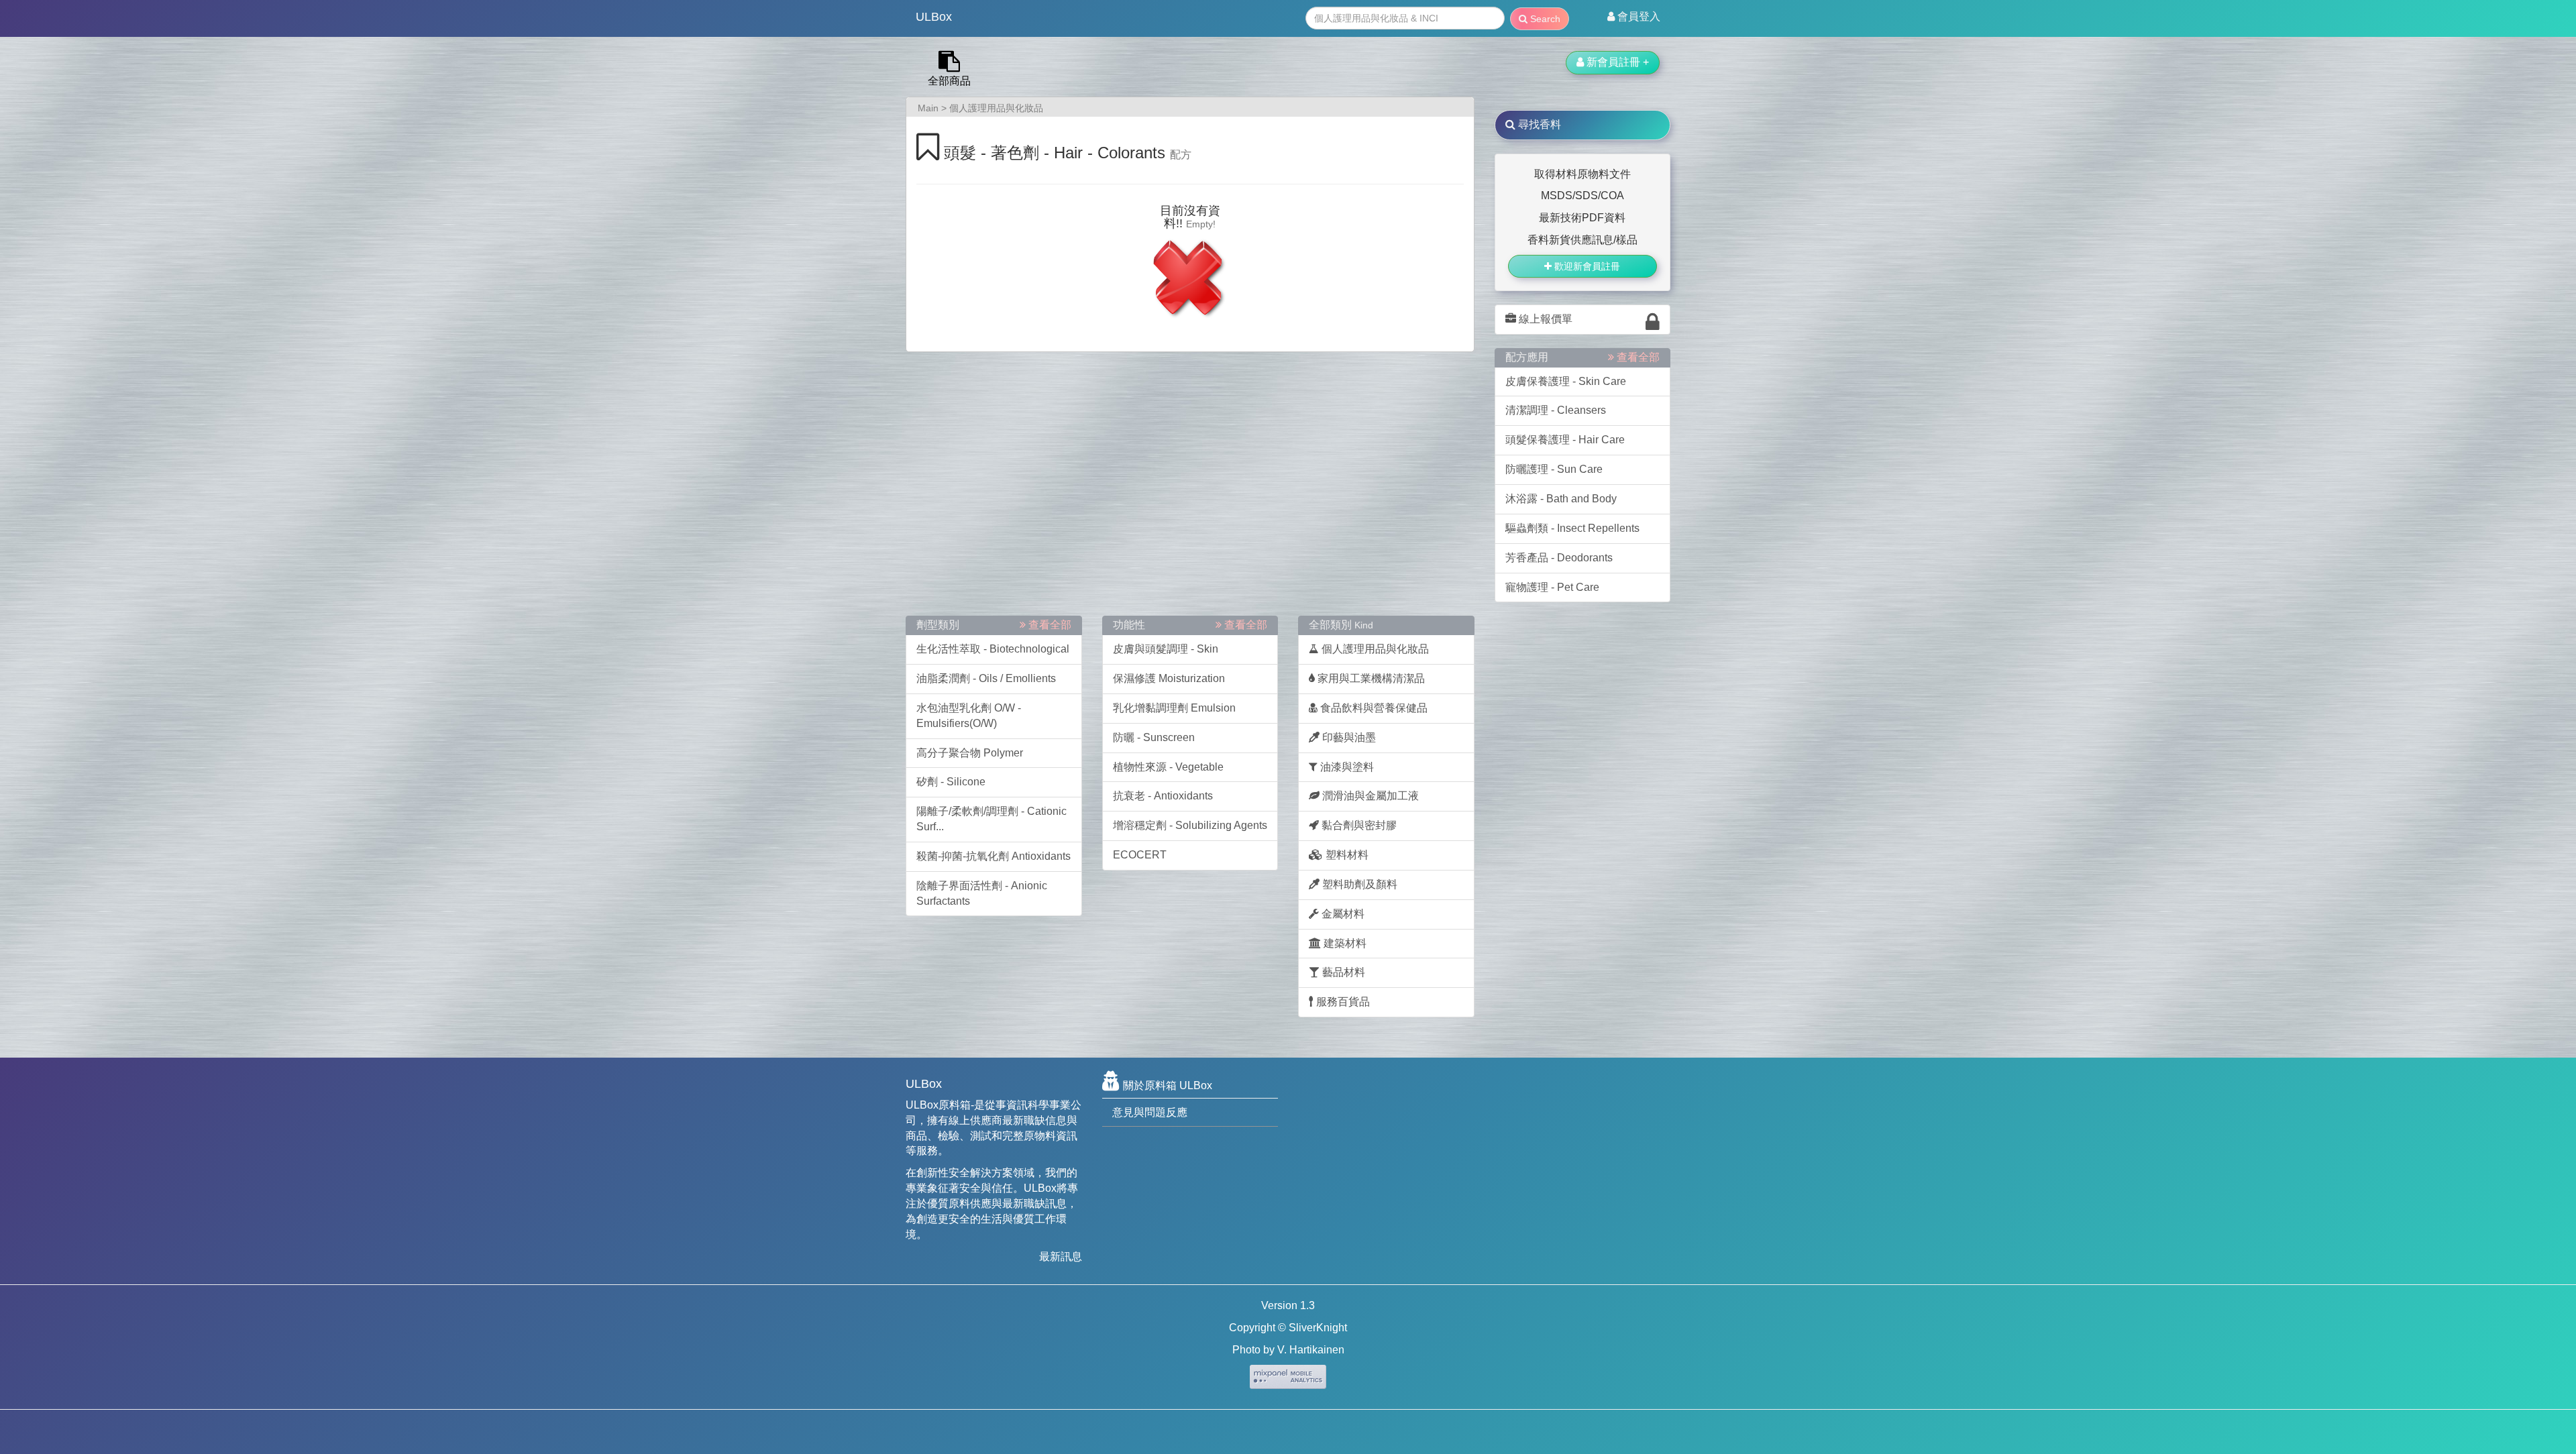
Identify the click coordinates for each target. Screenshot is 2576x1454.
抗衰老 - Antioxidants (1163, 796)
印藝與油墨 (1348, 737)
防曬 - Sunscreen (1154, 737)
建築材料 (1344, 943)
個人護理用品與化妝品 (996, 108)
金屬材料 (1342, 914)
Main (928, 108)
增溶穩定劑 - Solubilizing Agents (1190, 825)
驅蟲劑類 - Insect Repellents (1572, 528)
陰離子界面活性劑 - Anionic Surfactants (982, 893)
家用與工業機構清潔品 (1370, 678)
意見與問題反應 (1150, 1112)
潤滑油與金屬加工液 (1369, 796)
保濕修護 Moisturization (1169, 678)
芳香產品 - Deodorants (1559, 558)
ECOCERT (1140, 855)
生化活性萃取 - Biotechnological (993, 649)
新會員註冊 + (1616, 62)
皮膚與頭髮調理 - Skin (1166, 649)
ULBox (934, 17)
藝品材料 (1342, 972)
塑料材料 (1346, 855)
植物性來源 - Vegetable (1168, 767)
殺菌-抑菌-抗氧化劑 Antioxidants (994, 856)
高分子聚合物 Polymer (970, 753)
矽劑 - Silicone (951, 782)
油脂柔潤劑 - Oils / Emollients (986, 678)
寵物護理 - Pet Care (1552, 587)
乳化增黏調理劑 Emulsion (1174, 708)
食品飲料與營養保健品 (1373, 708)
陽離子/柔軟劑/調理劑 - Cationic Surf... (991, 819)
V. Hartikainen (1311, 1350)
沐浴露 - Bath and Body (1561, 499)
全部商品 (949, 81)
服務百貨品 (1342, 1002)
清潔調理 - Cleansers (1556, 410)
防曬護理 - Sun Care (1554, 469)
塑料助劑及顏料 (1358, 884)
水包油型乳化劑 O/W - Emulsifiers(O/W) (969, 716)
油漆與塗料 (1346, 767)
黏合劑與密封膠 (1358, 825)
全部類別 (1341, 625)
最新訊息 (1061, 1256)
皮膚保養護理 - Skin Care (1566, 381)
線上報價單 (1544, 319)
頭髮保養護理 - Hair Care (1565, 440)
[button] (1634, 17)
